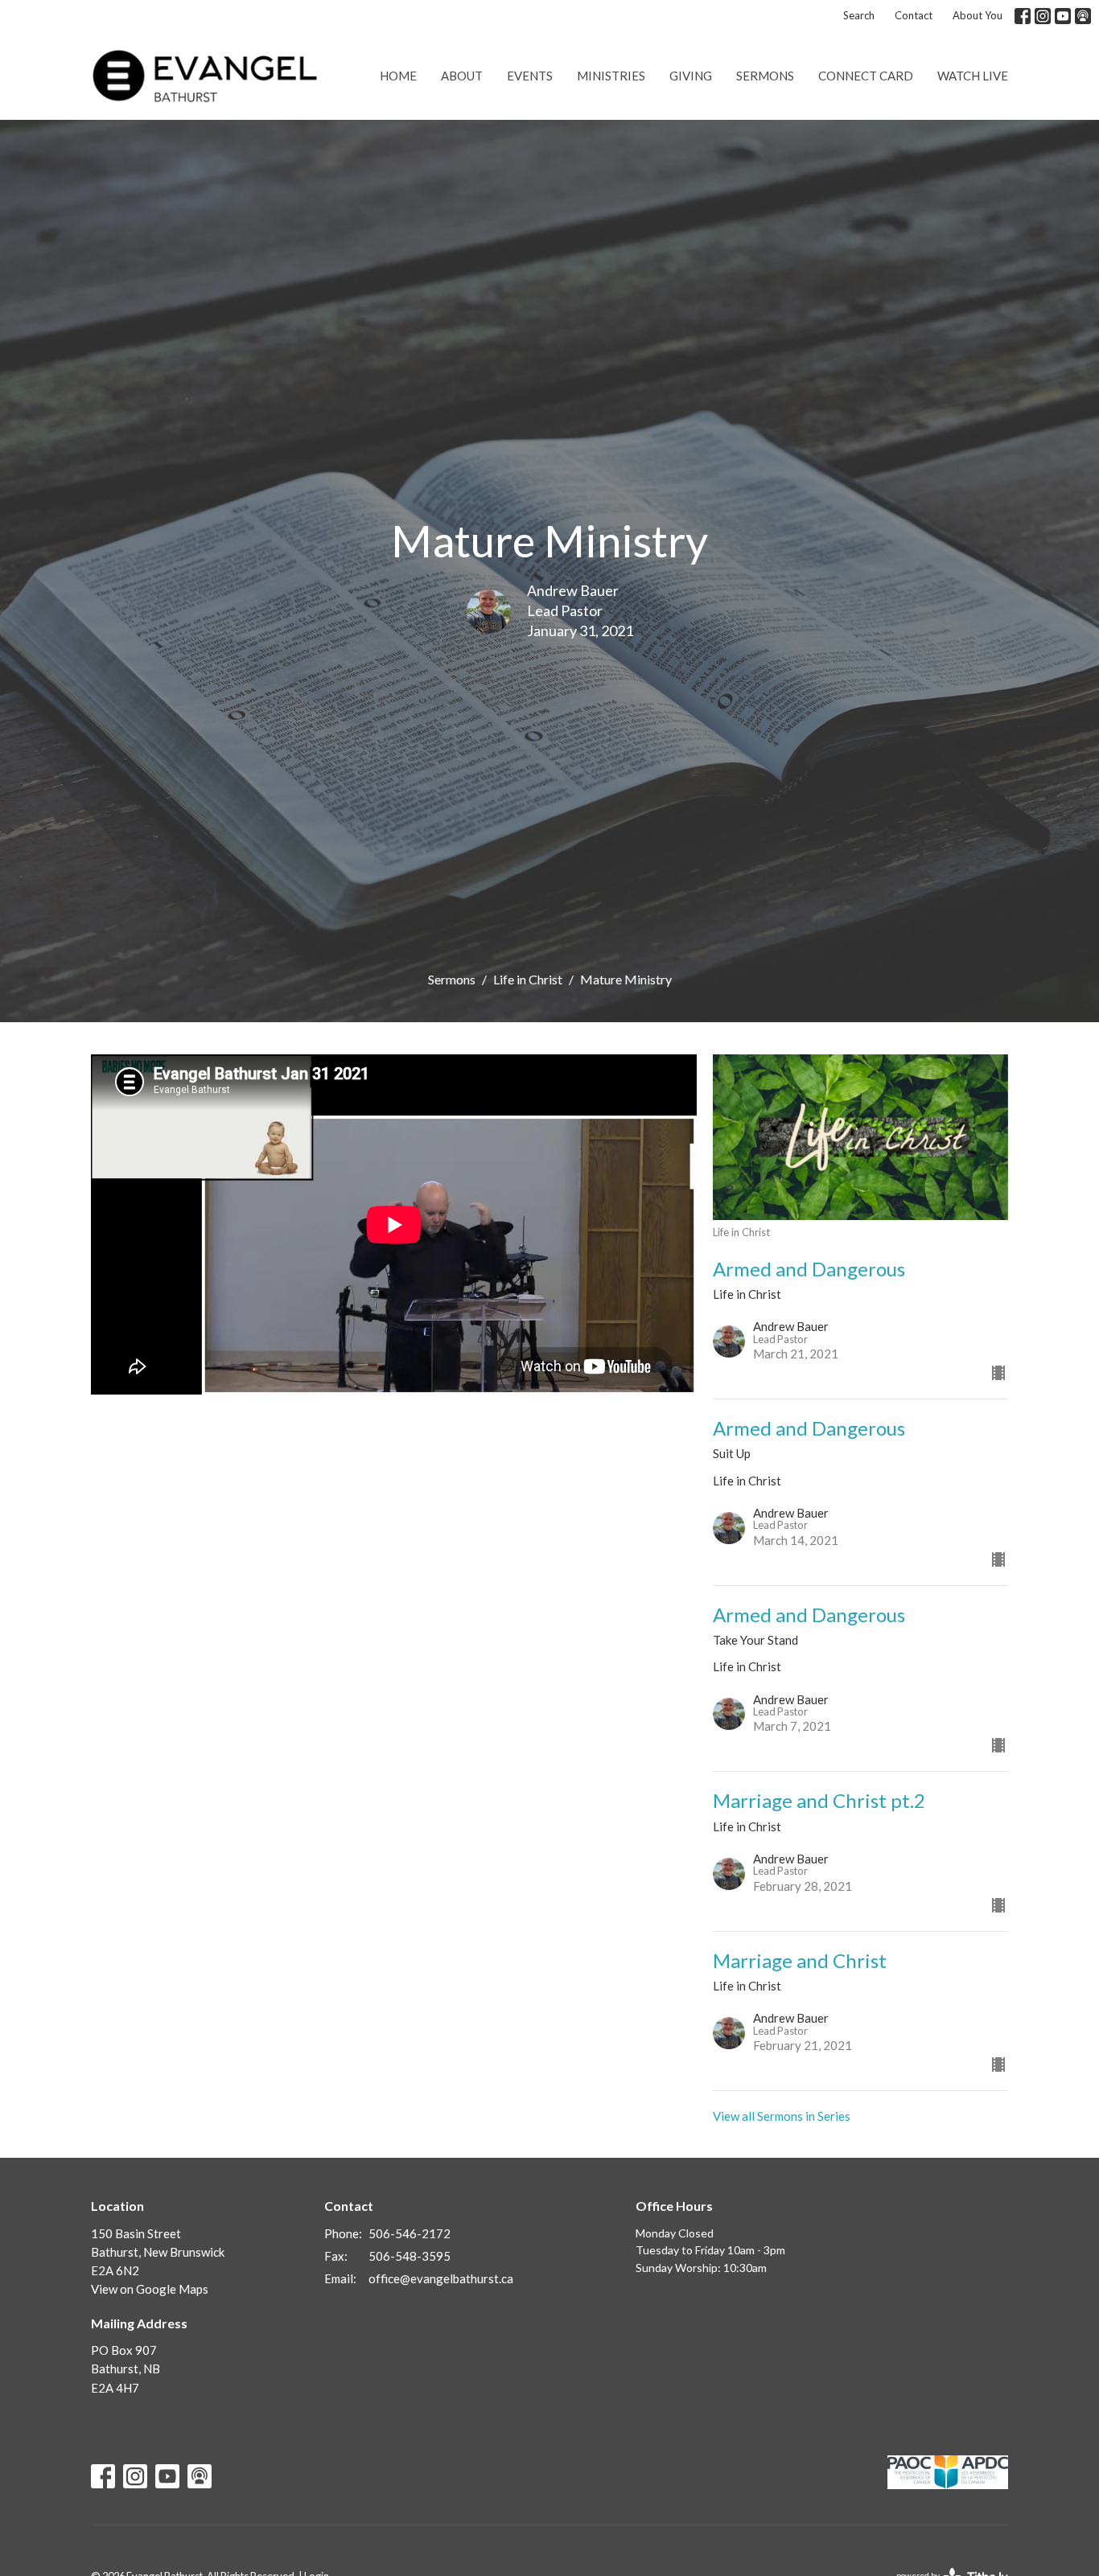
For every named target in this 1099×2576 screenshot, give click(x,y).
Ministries (611, 76)
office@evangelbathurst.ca (441, 2278)
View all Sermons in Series (782, 2116)
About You (978, 15)
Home (398, 76)
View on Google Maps (150, 2289)
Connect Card (866, 76)
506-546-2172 (410, 2233)
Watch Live (973, 76)
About (462, 76)
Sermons (765, 76)
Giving (691, 76)
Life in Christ (528, 979)
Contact (914, 15)
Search (859, 15)
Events (530, 76)
